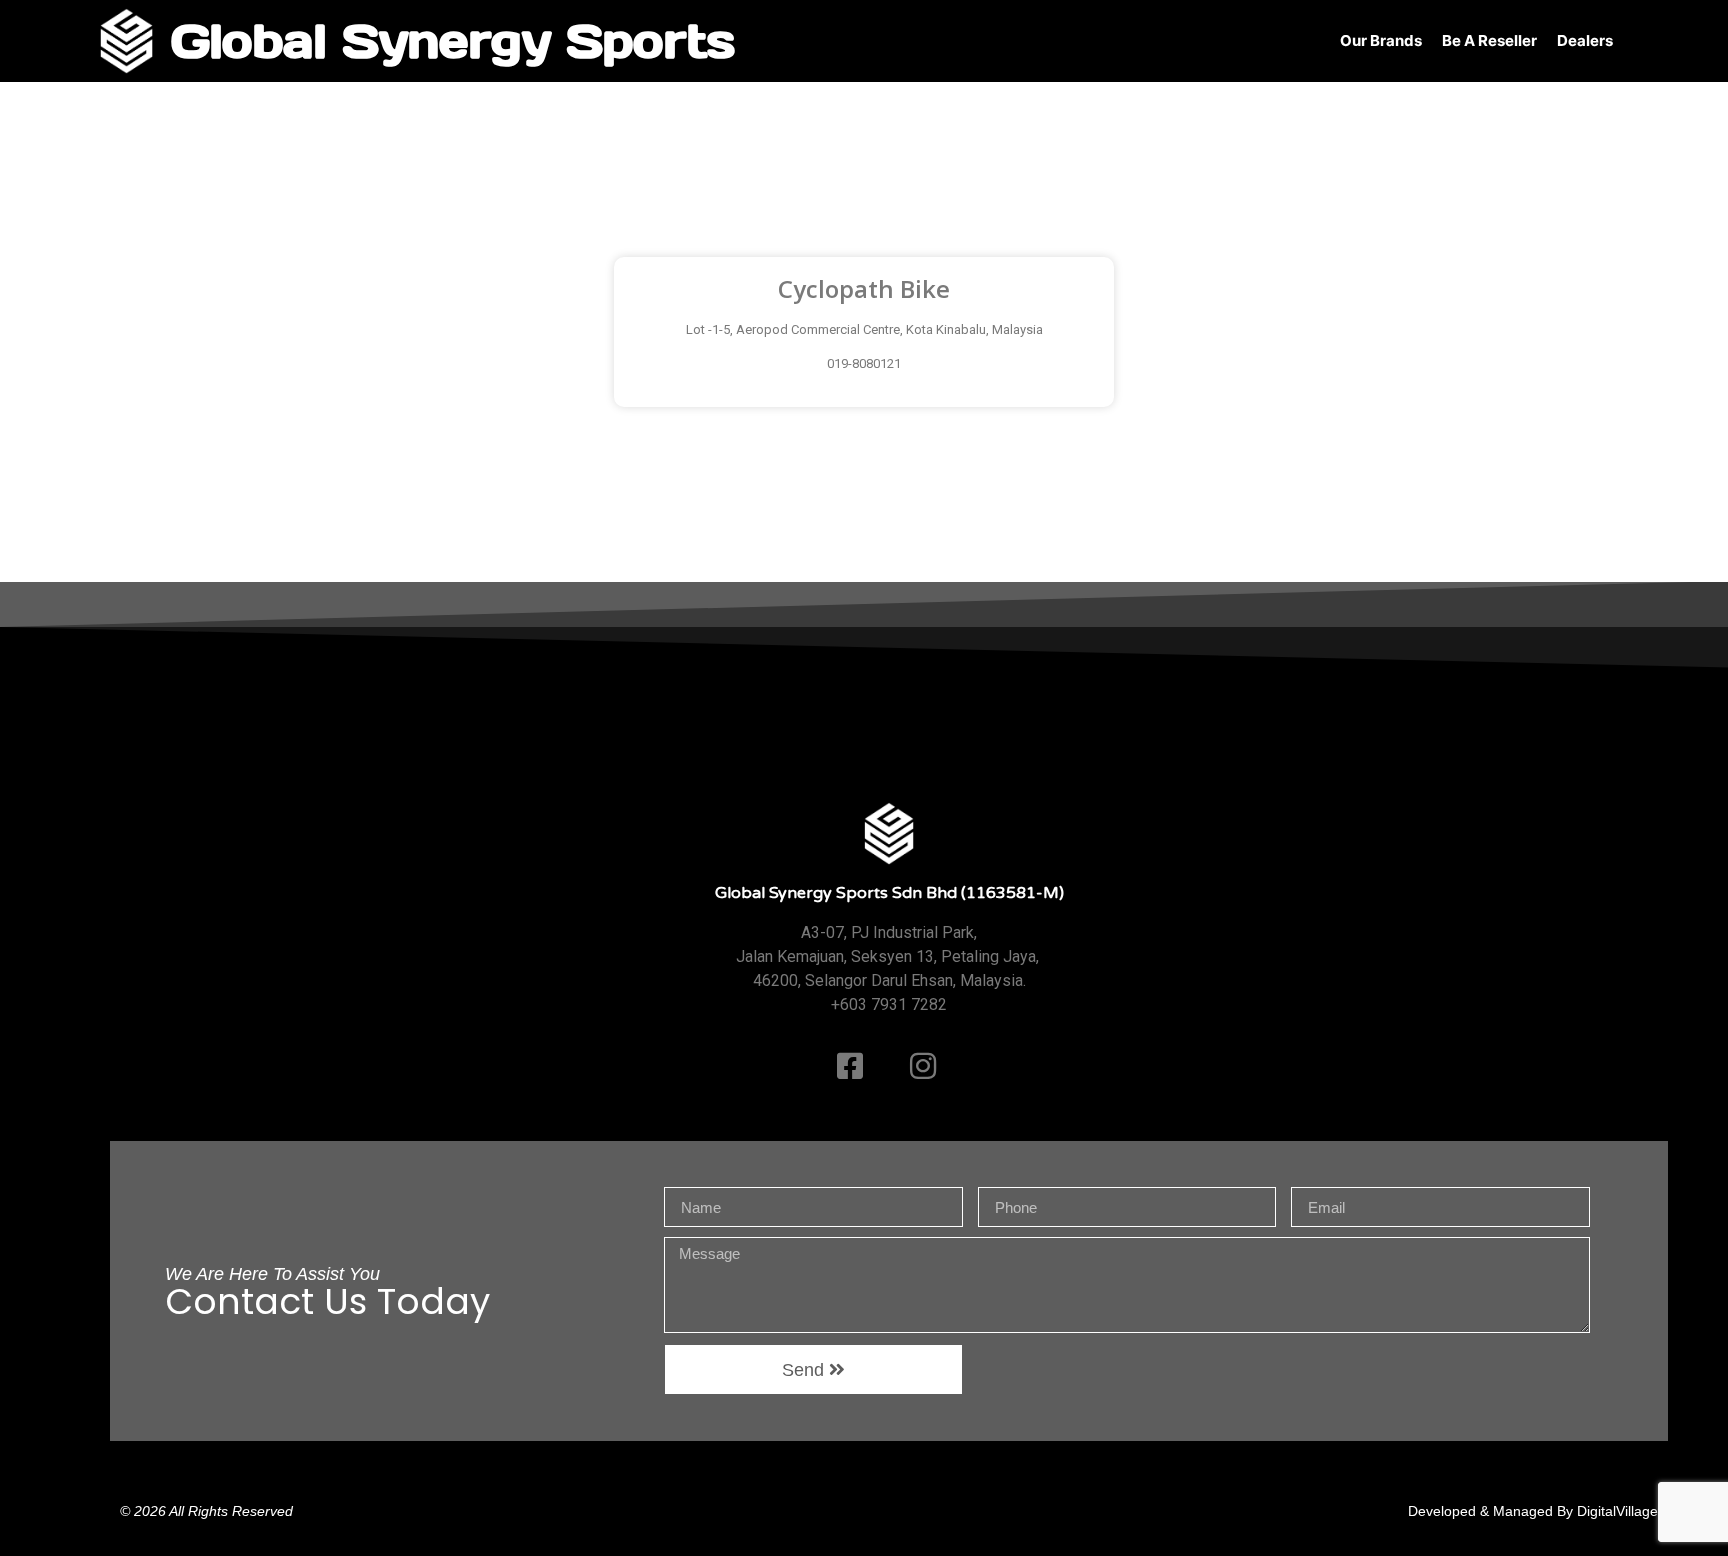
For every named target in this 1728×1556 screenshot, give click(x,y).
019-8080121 (864, 363)
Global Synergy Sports (452, 40)
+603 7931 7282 (889, 1004)
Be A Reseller (1489, 40)
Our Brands (1381, 40)
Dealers (1585, 40)
